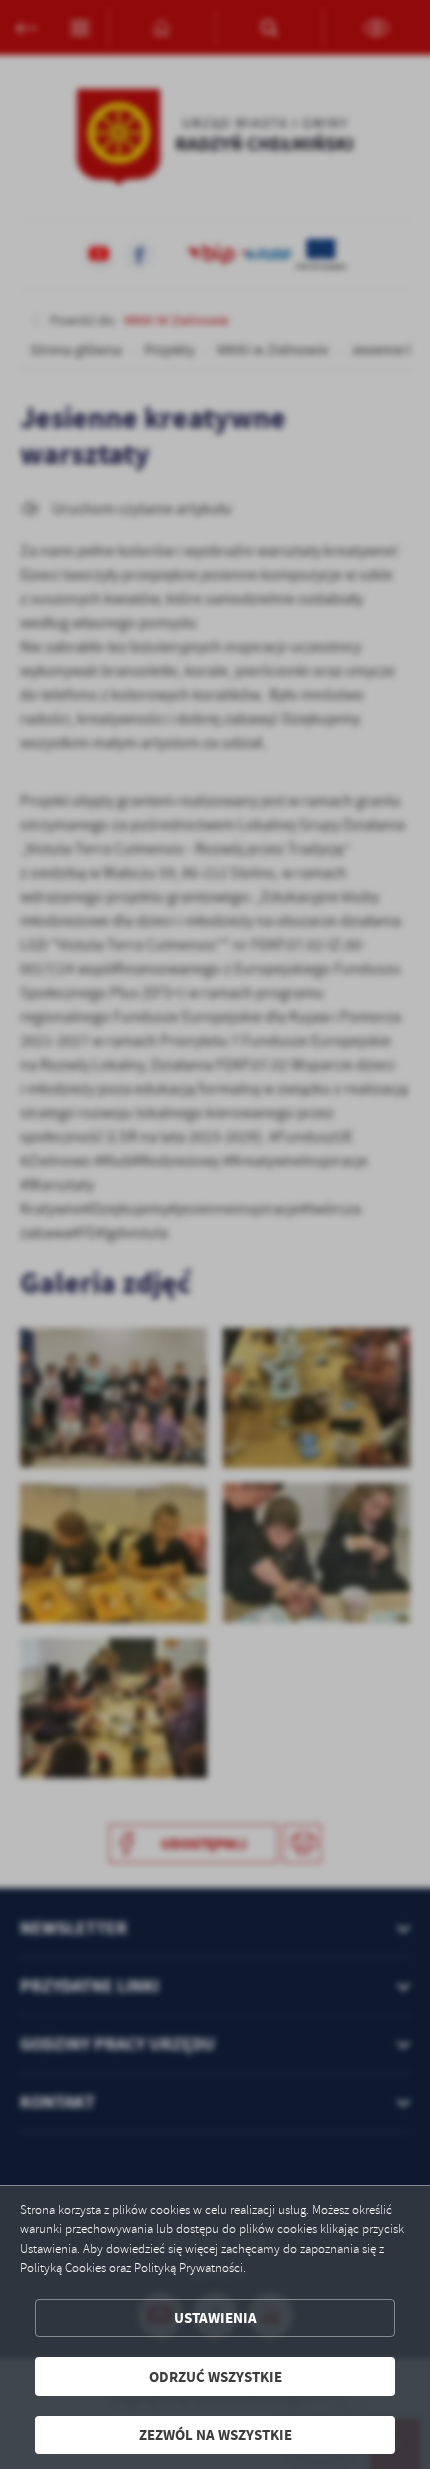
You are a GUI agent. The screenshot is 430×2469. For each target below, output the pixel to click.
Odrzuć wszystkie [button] (215, 2376)
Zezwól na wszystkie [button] (215, 2434)
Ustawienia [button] (215, 2317)
